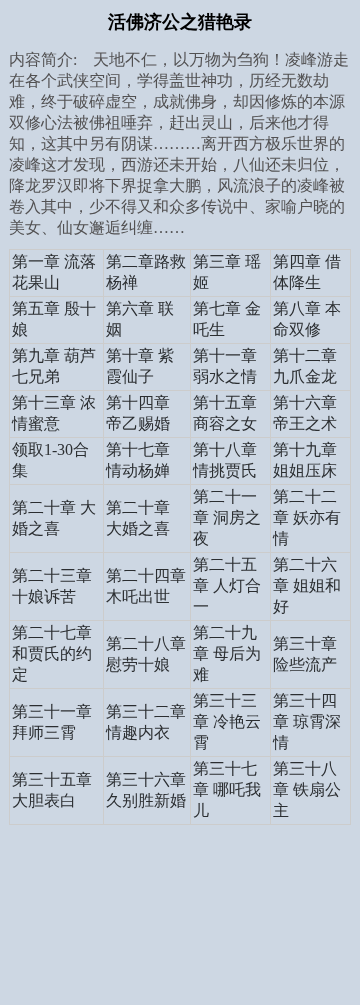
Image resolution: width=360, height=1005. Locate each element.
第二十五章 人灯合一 (227, 585)
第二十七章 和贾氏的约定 (52, 653)
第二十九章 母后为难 (227, 653)
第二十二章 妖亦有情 (307, 517)
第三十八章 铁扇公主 (307, 789)
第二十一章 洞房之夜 (227, 517)
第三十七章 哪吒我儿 (227, 789)
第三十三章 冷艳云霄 (227, 721)
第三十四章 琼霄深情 (307, 721)
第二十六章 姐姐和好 (307, 585)
